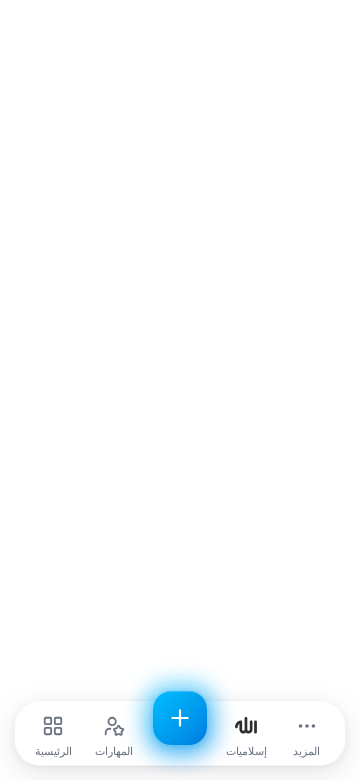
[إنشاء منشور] (180, 718)
